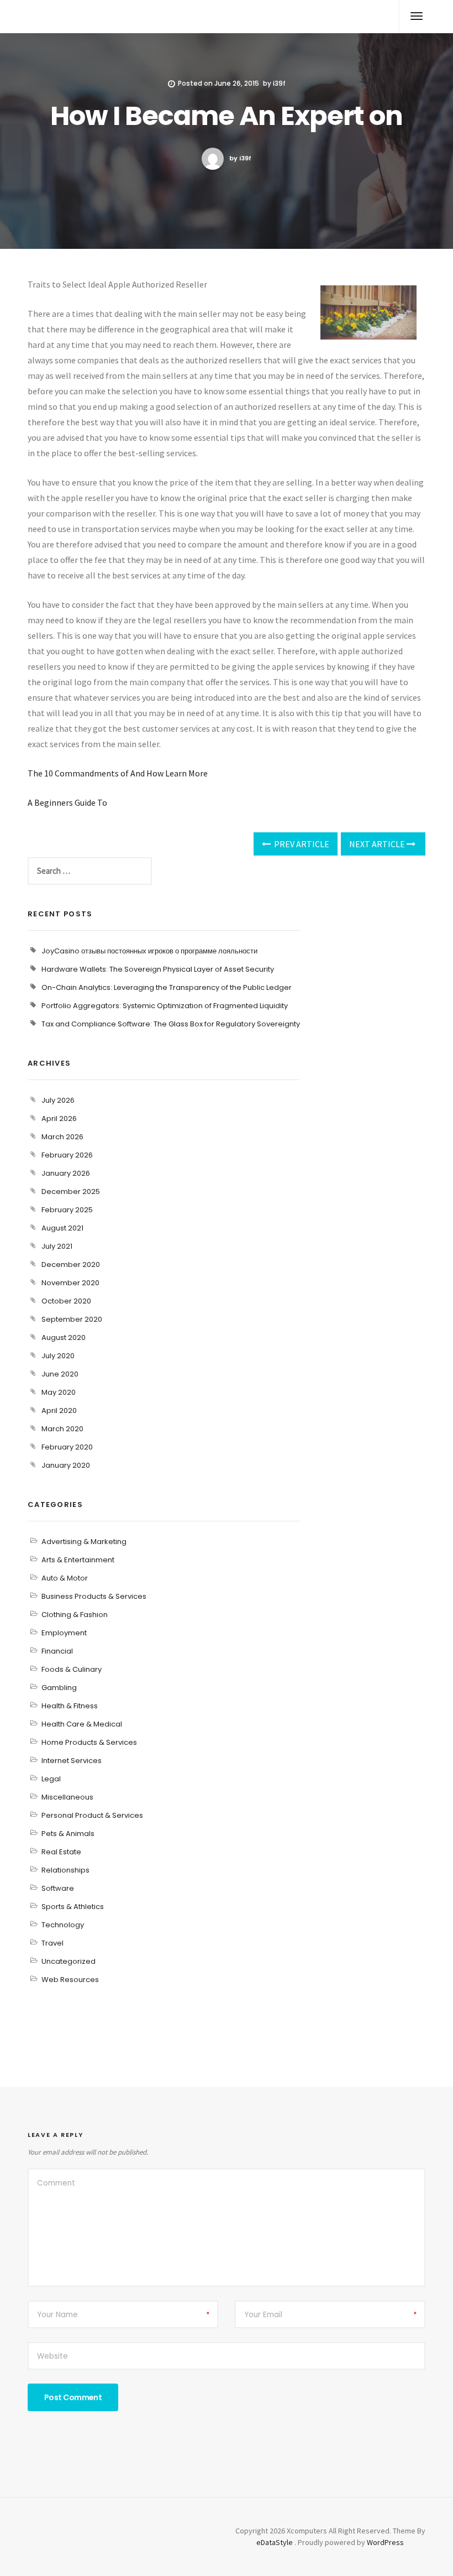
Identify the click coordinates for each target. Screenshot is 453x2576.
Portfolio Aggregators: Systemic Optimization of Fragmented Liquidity (165, 1006)
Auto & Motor (65, 1578)
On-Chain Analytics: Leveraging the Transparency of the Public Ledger (167, 987)
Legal (51, 1779)
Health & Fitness (70, 1706)
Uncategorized (69, 1961)
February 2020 (67, 1447)
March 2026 (62, 1137)
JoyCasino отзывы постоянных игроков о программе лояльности (149, 951)
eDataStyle (275, 2542)
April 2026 (59, 1118)
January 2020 (66, 1465)
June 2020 (60, 1374)
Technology (63, 1925)
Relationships (65, 1870)
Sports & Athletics (73, 1907)
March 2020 (62, 1429)
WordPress (385, 2542)
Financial (57, 1651)
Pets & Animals (68, 1834)
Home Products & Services (89, 1742)
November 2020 (70, 1283)
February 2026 (67, 1155)
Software (58, 1888)
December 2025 (71, 1191)
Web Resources (70, 1980)
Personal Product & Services (92, 1815)
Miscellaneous (67, 1797)
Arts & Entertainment (78, 1560)
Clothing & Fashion (75, 1615)
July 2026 (58, 1100)
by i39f (240, 158)
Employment (64, 1633)
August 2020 (64, 1337)
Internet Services (72, 1761)
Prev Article (301, 844)
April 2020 (59, 1410)
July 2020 (58, 1356)
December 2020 (71, 1264)
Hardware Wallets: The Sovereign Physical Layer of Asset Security (158, 969)
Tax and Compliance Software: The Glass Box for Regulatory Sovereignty (171, 1024)
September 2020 (72, 1319)
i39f (279, 83)
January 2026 (66, 1173)
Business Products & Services (94, 1596)
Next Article (378, 844)
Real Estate (61, 1852)
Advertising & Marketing (84, 1542)
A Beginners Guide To (67, 802)
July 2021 (57, 1246)
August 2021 (62, 1228)
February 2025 (67, 1210)
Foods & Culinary (72, 1669)
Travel (52, 1943)
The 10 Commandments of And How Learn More (118, 773)
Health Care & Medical (82, 1724)
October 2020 (66, 1301)
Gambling (59, 1688)
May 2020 (59, 1392)
